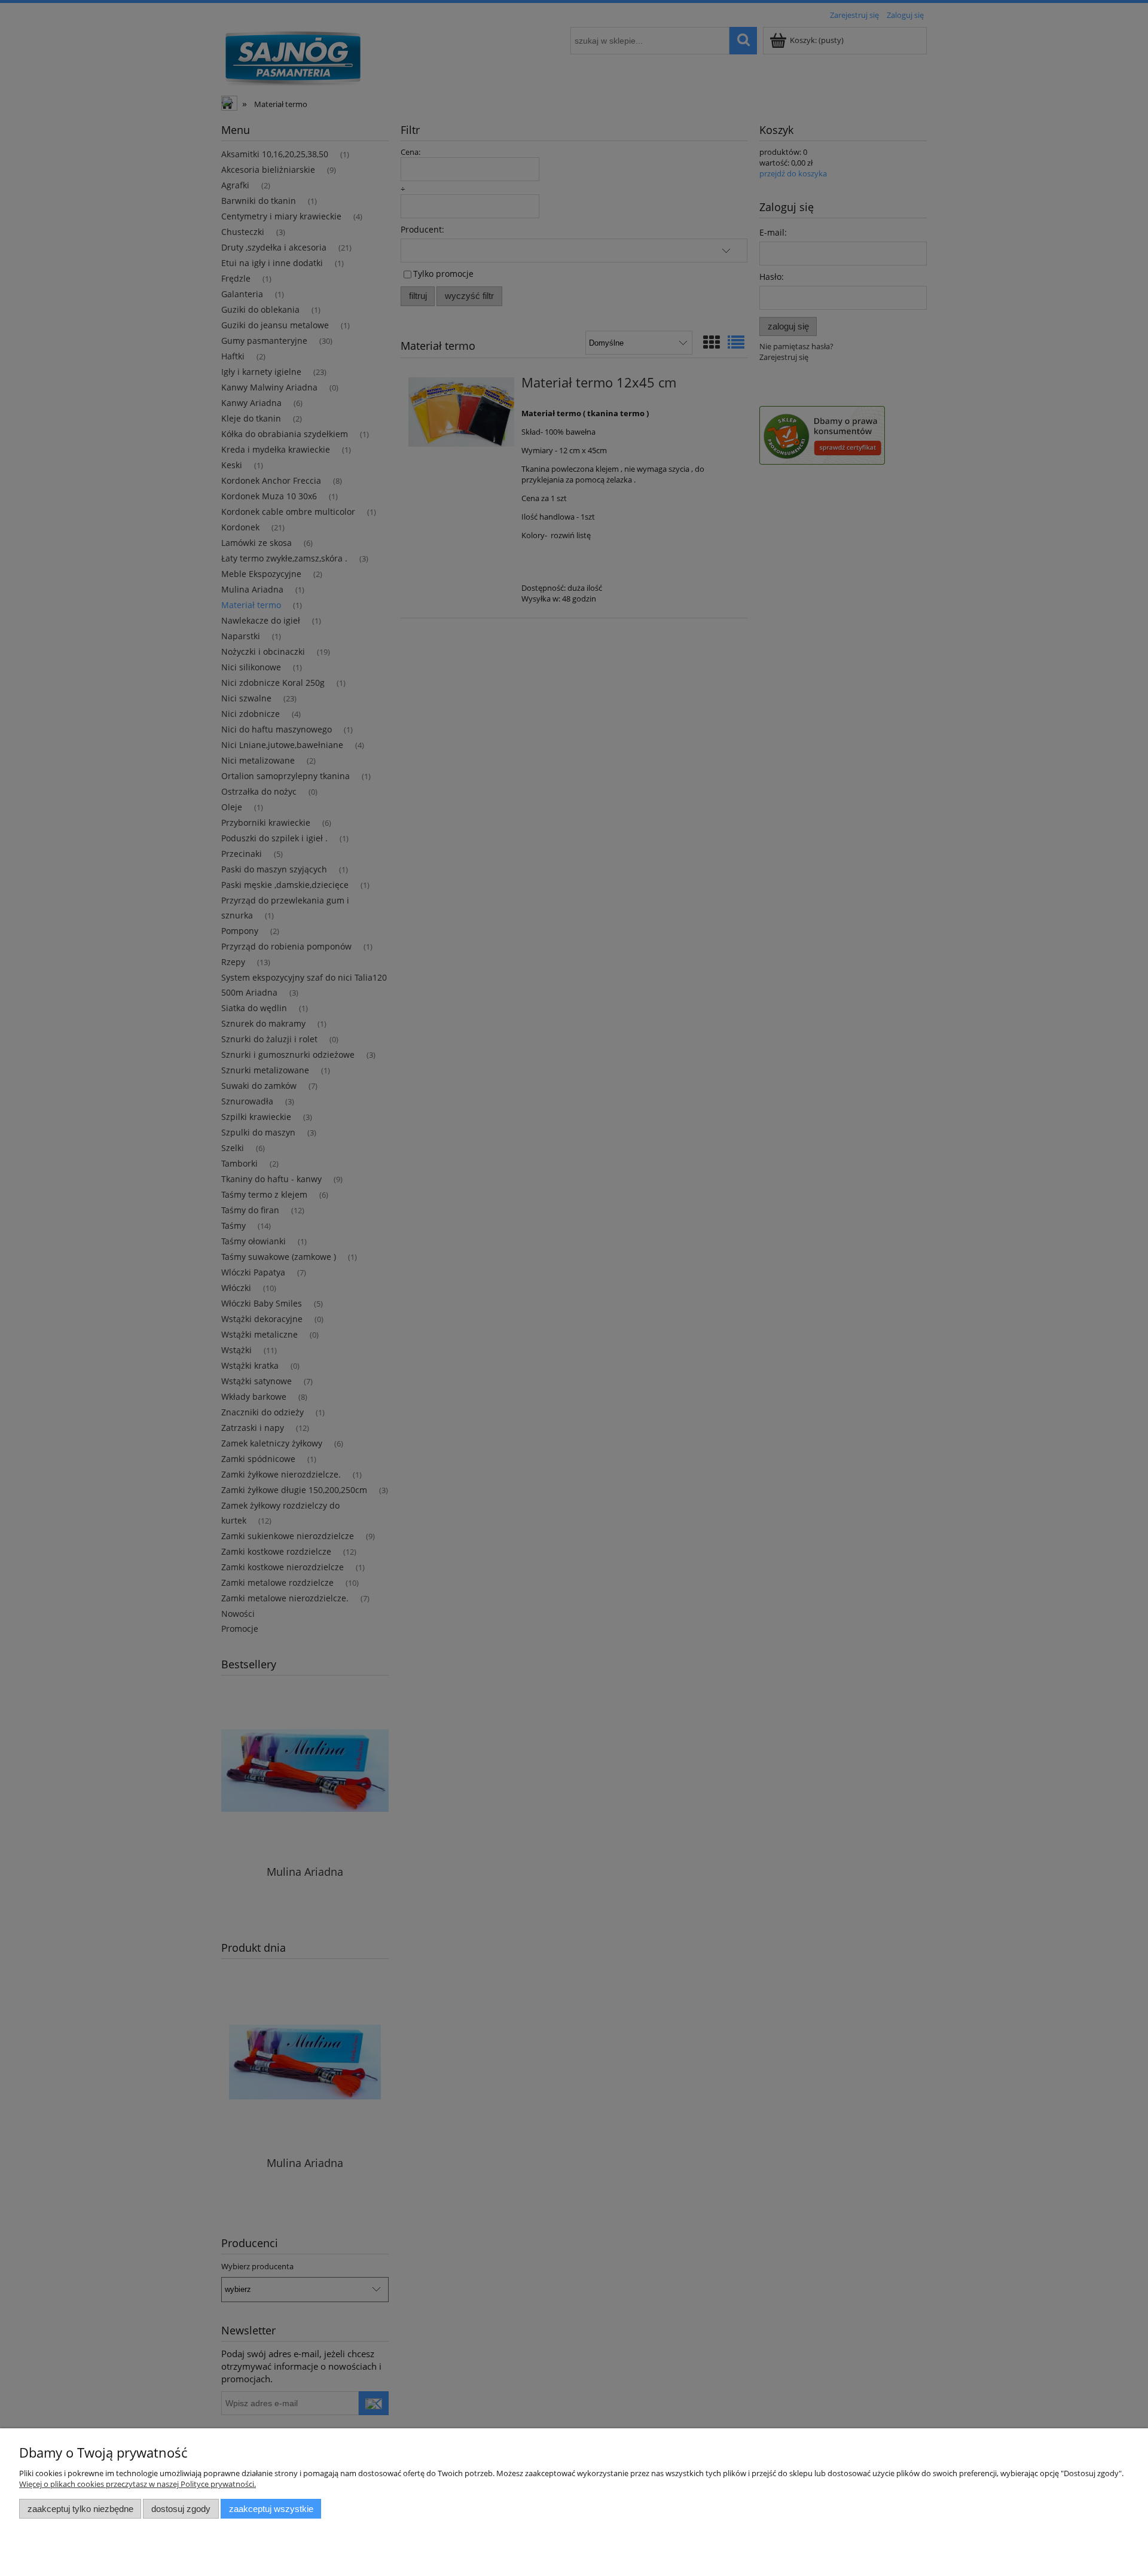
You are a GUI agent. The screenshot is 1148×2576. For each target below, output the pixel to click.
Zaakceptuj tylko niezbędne (80, 2509)
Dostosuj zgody (181, 2509)
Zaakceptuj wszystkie (271, 2509)
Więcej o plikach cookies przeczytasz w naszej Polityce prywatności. (138, 2484)
